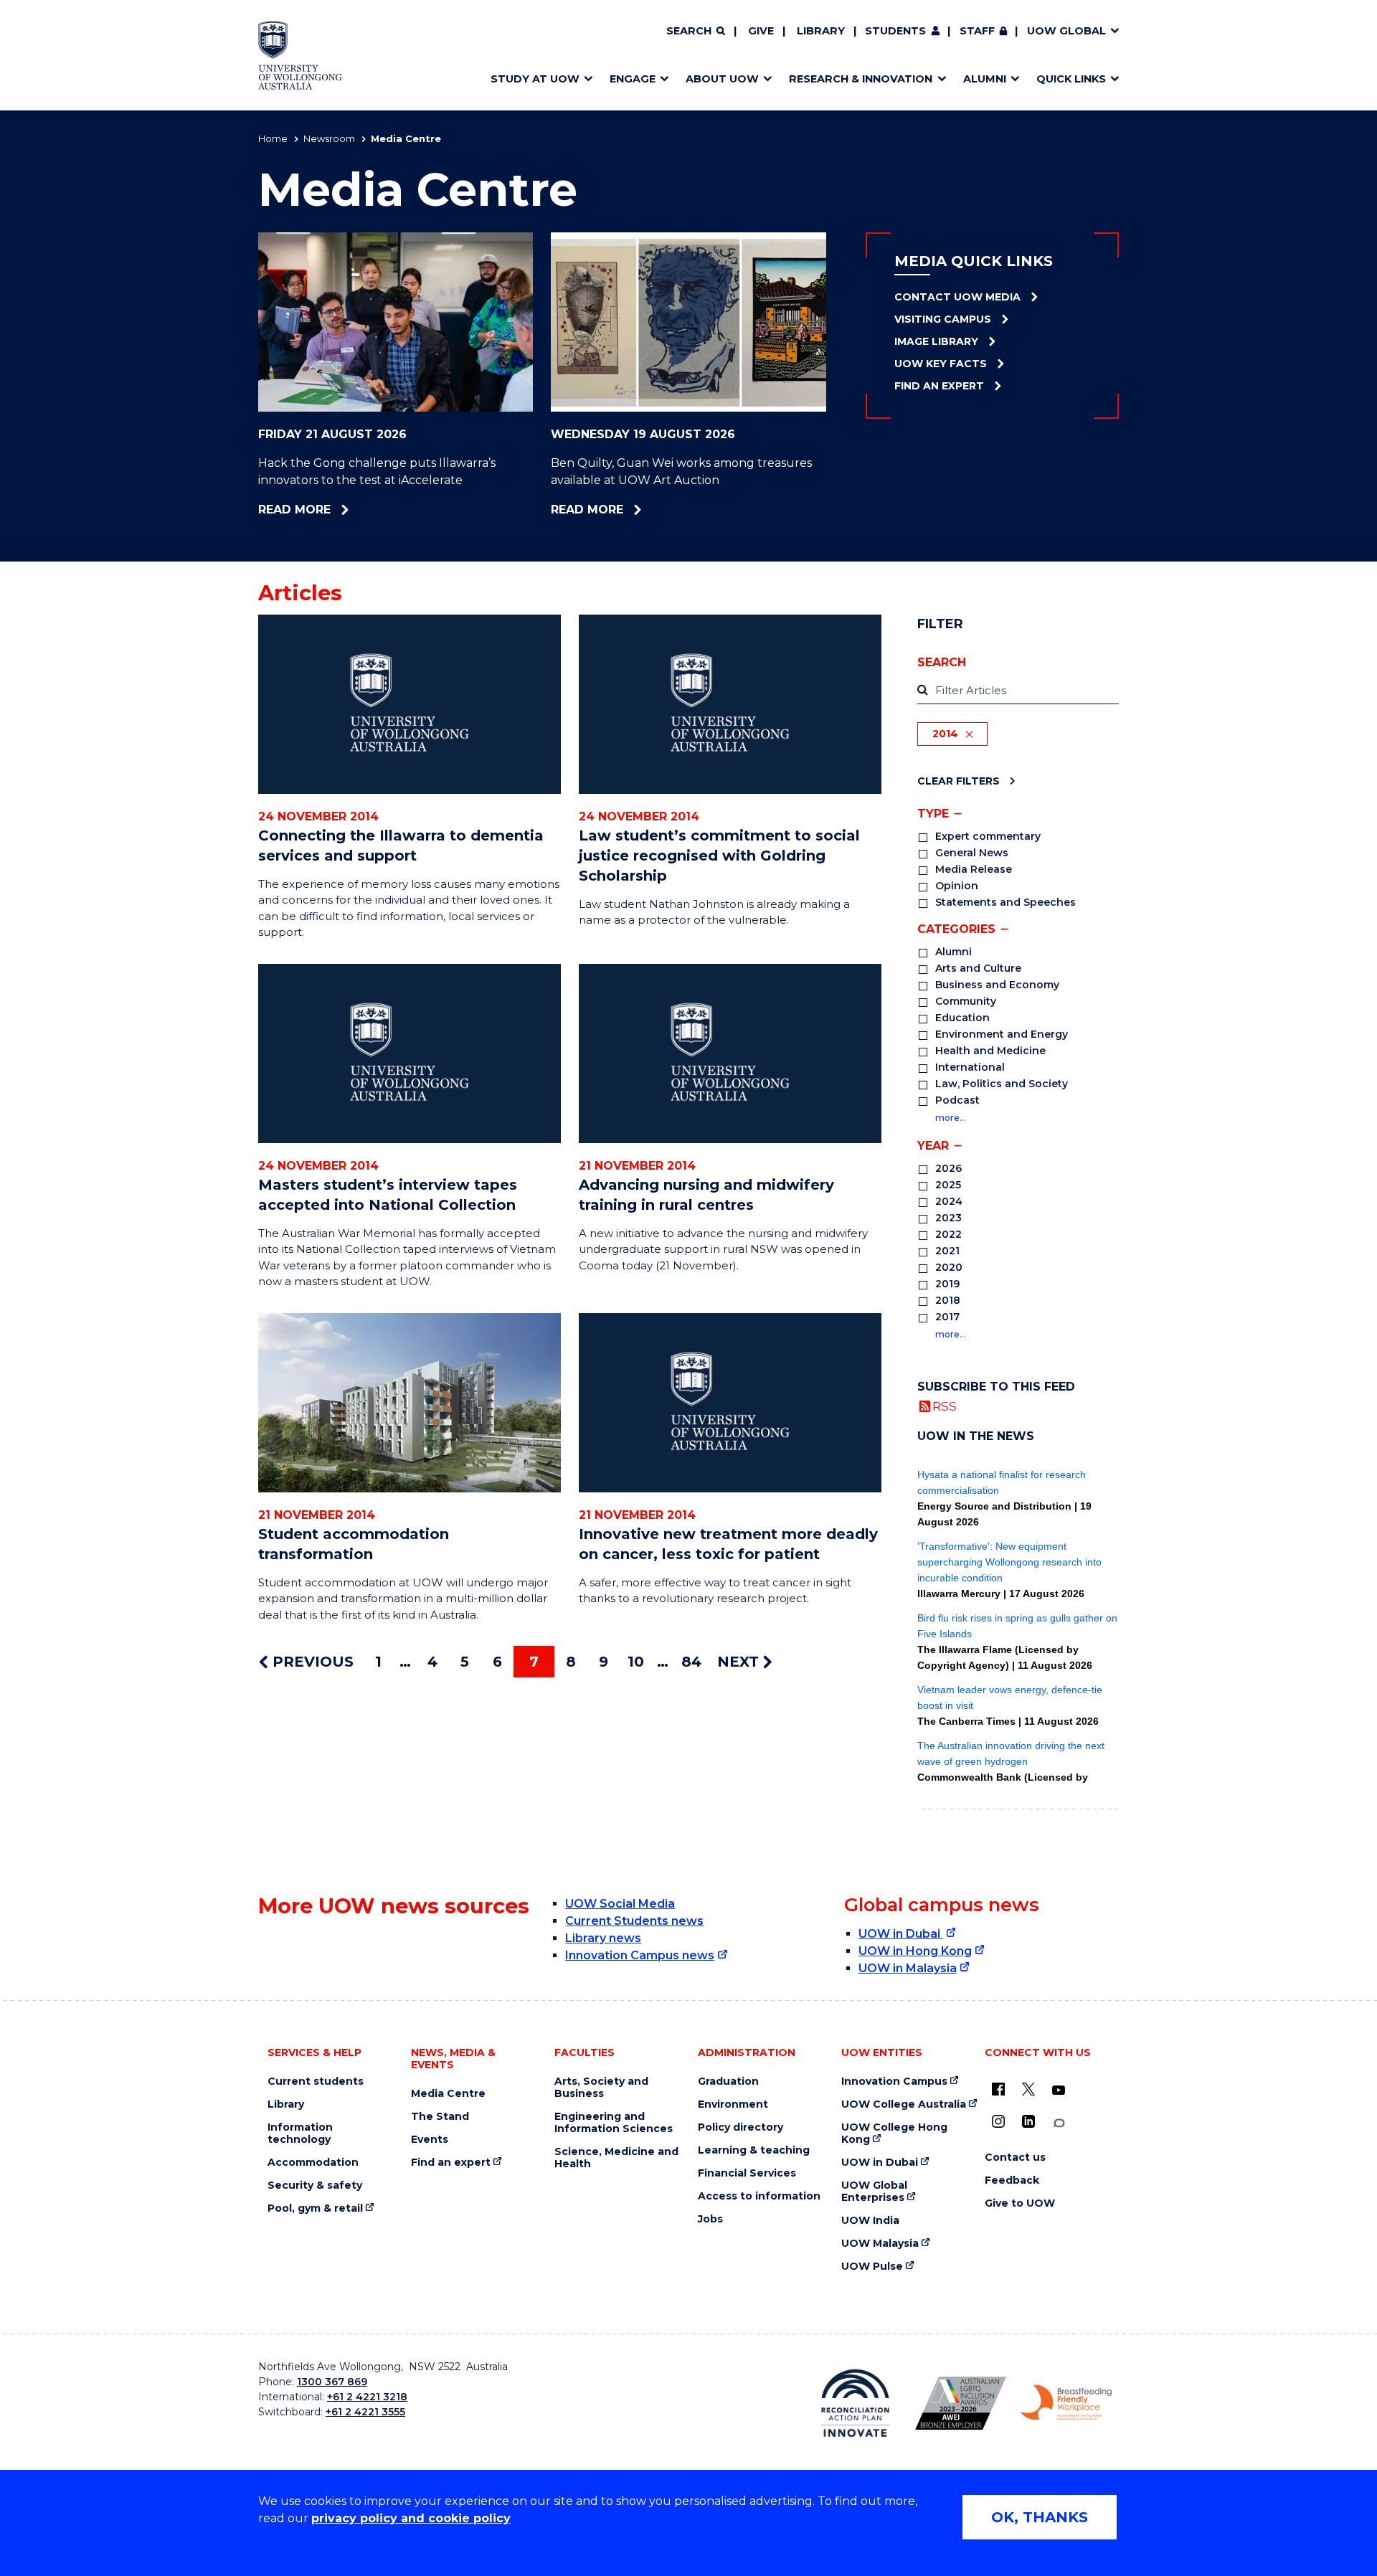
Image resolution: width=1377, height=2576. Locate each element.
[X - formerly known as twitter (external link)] (1028, 2089)
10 (636, 1662)
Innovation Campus (894, 2082)
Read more (335, 510)
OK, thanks (1040, 2517)
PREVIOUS (311, 1662)
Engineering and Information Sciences (614, 2123)
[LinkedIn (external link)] (1028, 2121)
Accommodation (313, 2163)
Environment (733, 2104)
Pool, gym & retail (315, 2208)
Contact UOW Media (957, 297)
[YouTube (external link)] (1059, 2090)
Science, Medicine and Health (616, 2158)
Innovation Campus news (640, 1955)
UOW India (870, 2221)
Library (821, 31)
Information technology (300, 2134)
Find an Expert (939, 386)
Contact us (1015, 2158)
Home (273, 138)
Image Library (936, 341)
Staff (977, 31)
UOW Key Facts (941, 364)
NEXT (740, 1662)
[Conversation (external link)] (1059, 2123)
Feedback (1012, 2180)
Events (430, 2140)
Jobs (710, 2219)
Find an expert (451, 2163)
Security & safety (315, 2186)
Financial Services (747, 2173)
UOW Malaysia (880, 2244)
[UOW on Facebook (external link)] (998, 2089)
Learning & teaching (754, 2150)
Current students (316, 2082)
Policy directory (740, 2127)
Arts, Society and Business (601, 2088)
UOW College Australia (904, 2104)
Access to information (759, 2196)
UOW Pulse (872, 2267)
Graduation (728, 2082)
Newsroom (329, 138)
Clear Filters (959, 781)
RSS (945, 1406)
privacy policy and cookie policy (411, 2518)
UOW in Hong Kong (915, 1951)
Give (761, 31)
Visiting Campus (943, 319)
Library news (603, 1938)
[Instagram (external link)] (998, 2121)
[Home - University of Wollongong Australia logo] (300, 55)
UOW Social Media (620, 1904)
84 (691, 1662)
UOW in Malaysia (908, 1968)
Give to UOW (1020, 2203)
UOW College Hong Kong (894, 2134)
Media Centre (448, 2094)
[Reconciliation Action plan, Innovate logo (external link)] (855, 2403)
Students (895, 31)
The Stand (440, 2117)
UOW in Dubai (901, 1934)
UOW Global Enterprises (874, 2192)
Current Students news (634, 1921)
